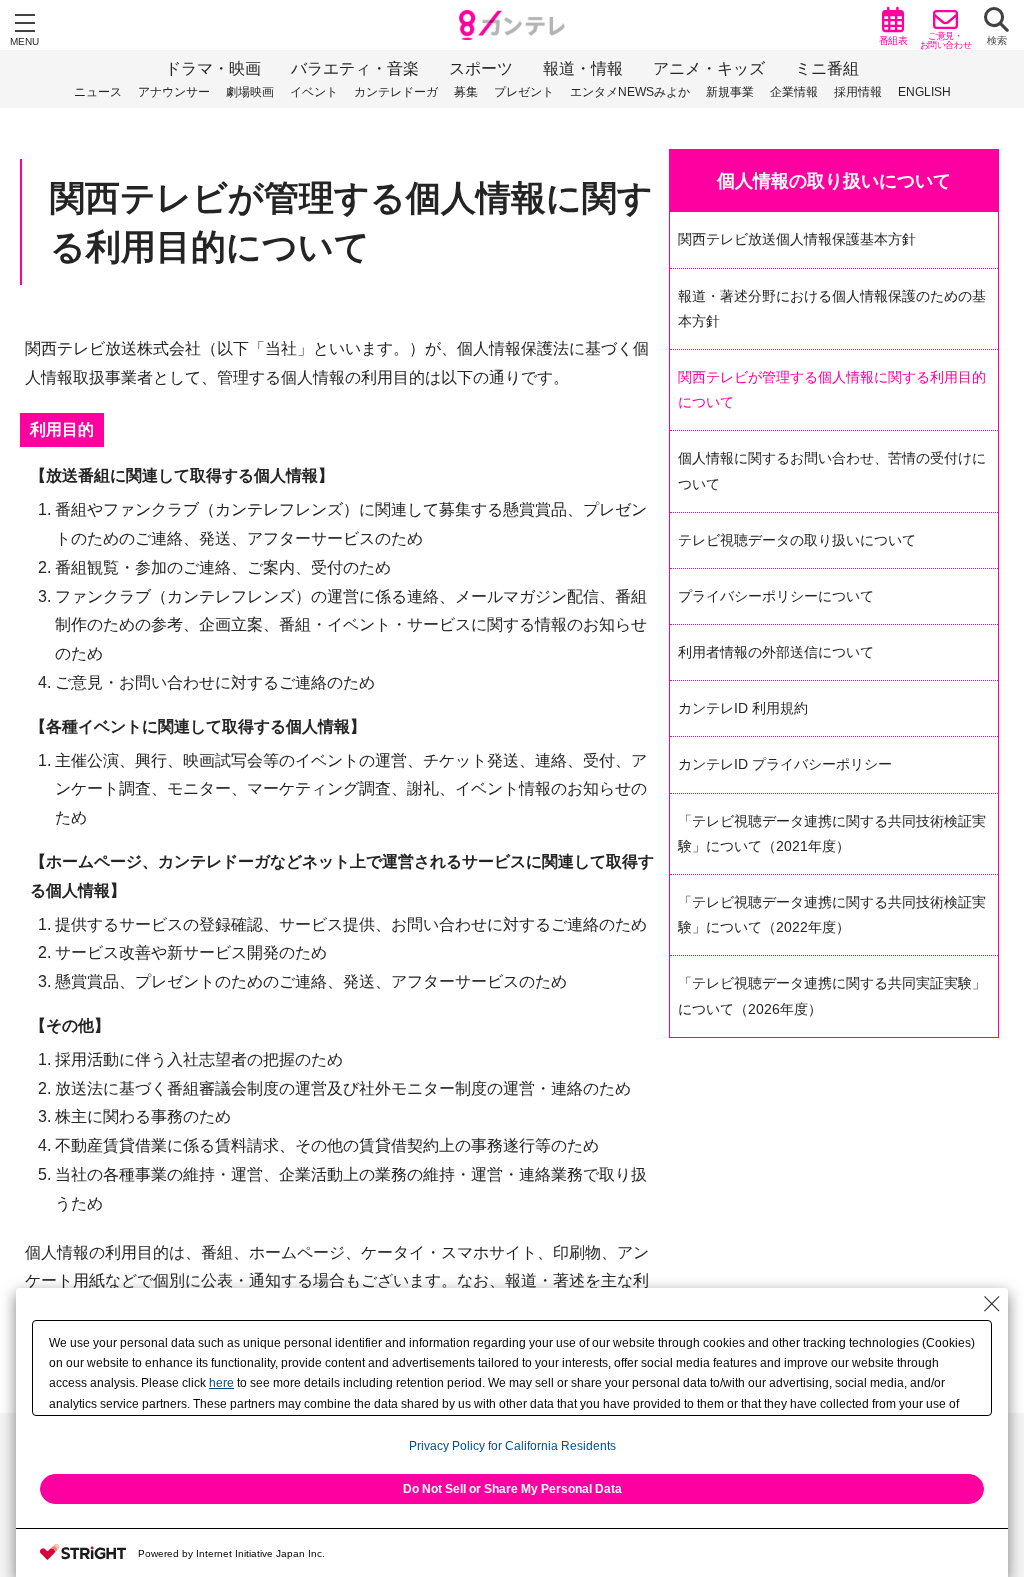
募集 (466, 92)
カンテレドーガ (396, 92)
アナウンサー (174, 92)
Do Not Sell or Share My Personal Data (512, 1489)
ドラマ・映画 (213, 68)
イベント (314, 92)
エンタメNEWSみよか (630, 92)
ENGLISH (924, 92)
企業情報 (794, 92)
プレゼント (524, 92)
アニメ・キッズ (709, 68)
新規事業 (730, 92)
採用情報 (858, 92)
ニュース (98, 92)
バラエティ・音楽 (355, 68)
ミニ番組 (827, 68)
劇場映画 (250, 92)
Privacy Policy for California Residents (512, 1446)
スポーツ (481, 68)
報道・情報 (583, 68)
